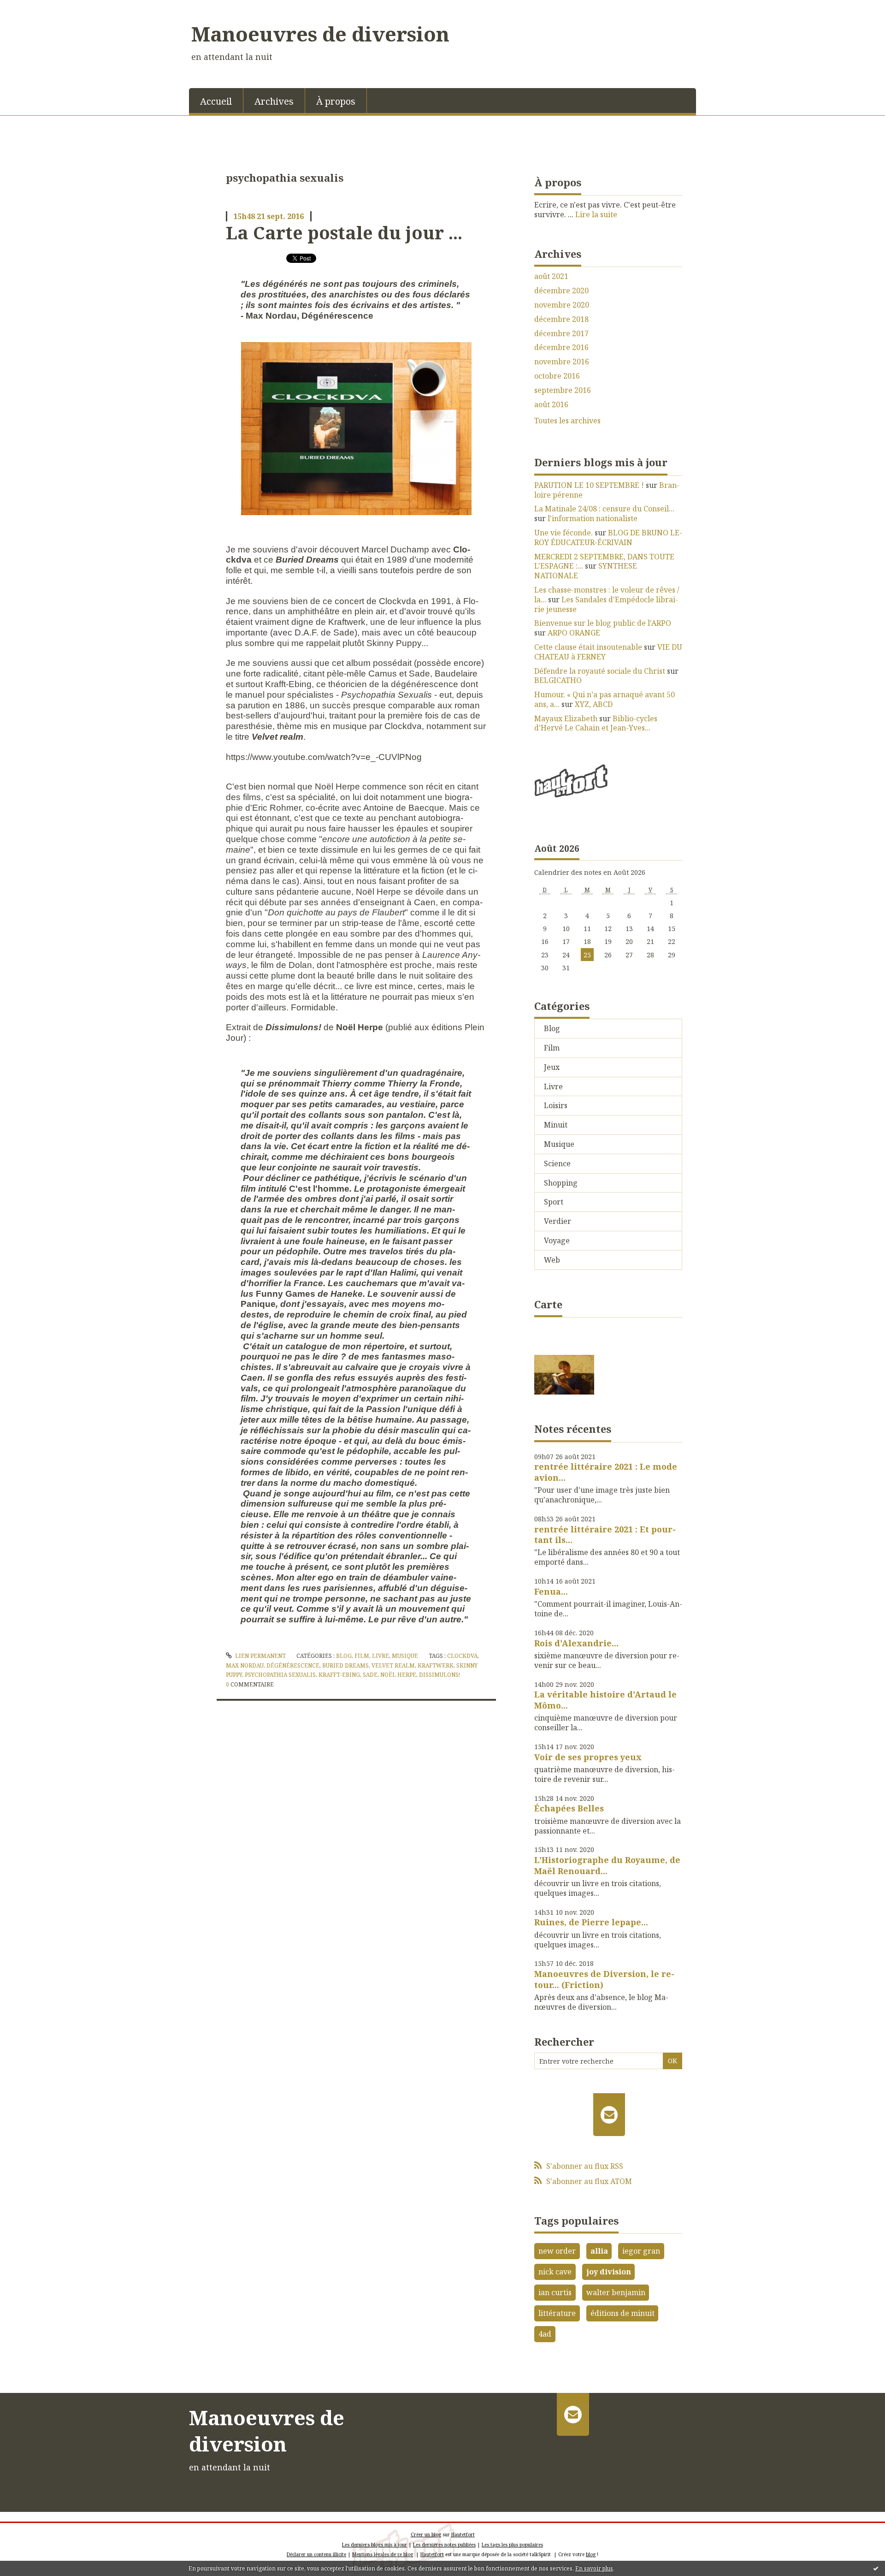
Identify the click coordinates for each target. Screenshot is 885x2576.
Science (557, 1163)
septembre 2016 (563, 390)
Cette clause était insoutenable (588, 647)
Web (552, 1260)
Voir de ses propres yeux (588, 1757)
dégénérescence (293, 1665)
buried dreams (345, 1665)
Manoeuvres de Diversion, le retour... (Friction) (604, 1979)
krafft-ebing (339, 1675)
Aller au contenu (34, 8)
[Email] (609, 2114)
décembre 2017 (561, 334)
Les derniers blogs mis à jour (375, 2545)
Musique (405, 1656)
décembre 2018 (561, 319)
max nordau (245, 1665)
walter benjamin (616, 2292)
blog (591, 2554)
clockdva (462, 1656)
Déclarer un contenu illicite (316, 2554)
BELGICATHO (558, 680)
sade (370, 1675)
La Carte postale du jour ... (344, 232)
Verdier (558, 1221)
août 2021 (551, 276)
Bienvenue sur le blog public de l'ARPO (603, 623)
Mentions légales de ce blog (383, 2554)
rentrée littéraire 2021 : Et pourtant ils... (605, 1534)
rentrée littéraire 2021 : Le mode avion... (606, 1472)
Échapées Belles (569, 1808)
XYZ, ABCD (594, 704)
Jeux (552, 1067)
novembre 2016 (562, 362)
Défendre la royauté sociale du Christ (600, 671)
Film (362, 1656)
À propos (336, 101)
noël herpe (398, 1675)
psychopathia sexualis (280, 1675)
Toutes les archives (567, 421)
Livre (381, 1656)
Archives (274, 101)
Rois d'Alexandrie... (576, 1643)
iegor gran (641, 2251)
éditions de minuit (622, 2313)
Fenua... (551, 1591)
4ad (545, 2334)
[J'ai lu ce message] (876, 2568)
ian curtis (555, 2292)
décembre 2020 (561, 291)
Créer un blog (426, 2534)
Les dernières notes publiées (444, 2545)
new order (557, 2251)
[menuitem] (216, 101)
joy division (609, 2272)
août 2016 (551, 405)
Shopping (561, 1183)
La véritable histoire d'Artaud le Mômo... (605, 1700)
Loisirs (556, 1105)
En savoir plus (594, 2568)
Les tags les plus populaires (512, 2545)
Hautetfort (463, 2534)
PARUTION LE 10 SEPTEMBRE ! (589, 485)
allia (599, 2251)
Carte (548, 1304)
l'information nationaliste (593, 518)
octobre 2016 (557, 376)
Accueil (216, 101)
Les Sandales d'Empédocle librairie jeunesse (606, 604)
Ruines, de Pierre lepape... (591, 1922)
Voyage (557, 1241)
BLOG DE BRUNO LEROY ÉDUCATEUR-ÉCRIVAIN (608, 537)
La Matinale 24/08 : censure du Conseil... (604, 509)
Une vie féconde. (563, 533)
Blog (344, 1656)
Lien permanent (260, 1656)
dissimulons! (440, 1675)
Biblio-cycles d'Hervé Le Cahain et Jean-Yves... (596, 723)
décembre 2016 (561, 347)
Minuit (556, 1125)
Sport (554, 1202)
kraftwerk (436, 1665)
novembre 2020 (562, 305)
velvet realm (393, 1665)
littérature (557, 2313)
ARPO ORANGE (574, 633)
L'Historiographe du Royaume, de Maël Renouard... (607, 1865)
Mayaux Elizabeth (566, 718)
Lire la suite (596, 214)
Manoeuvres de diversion (320, 34)
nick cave (555, 2272)
